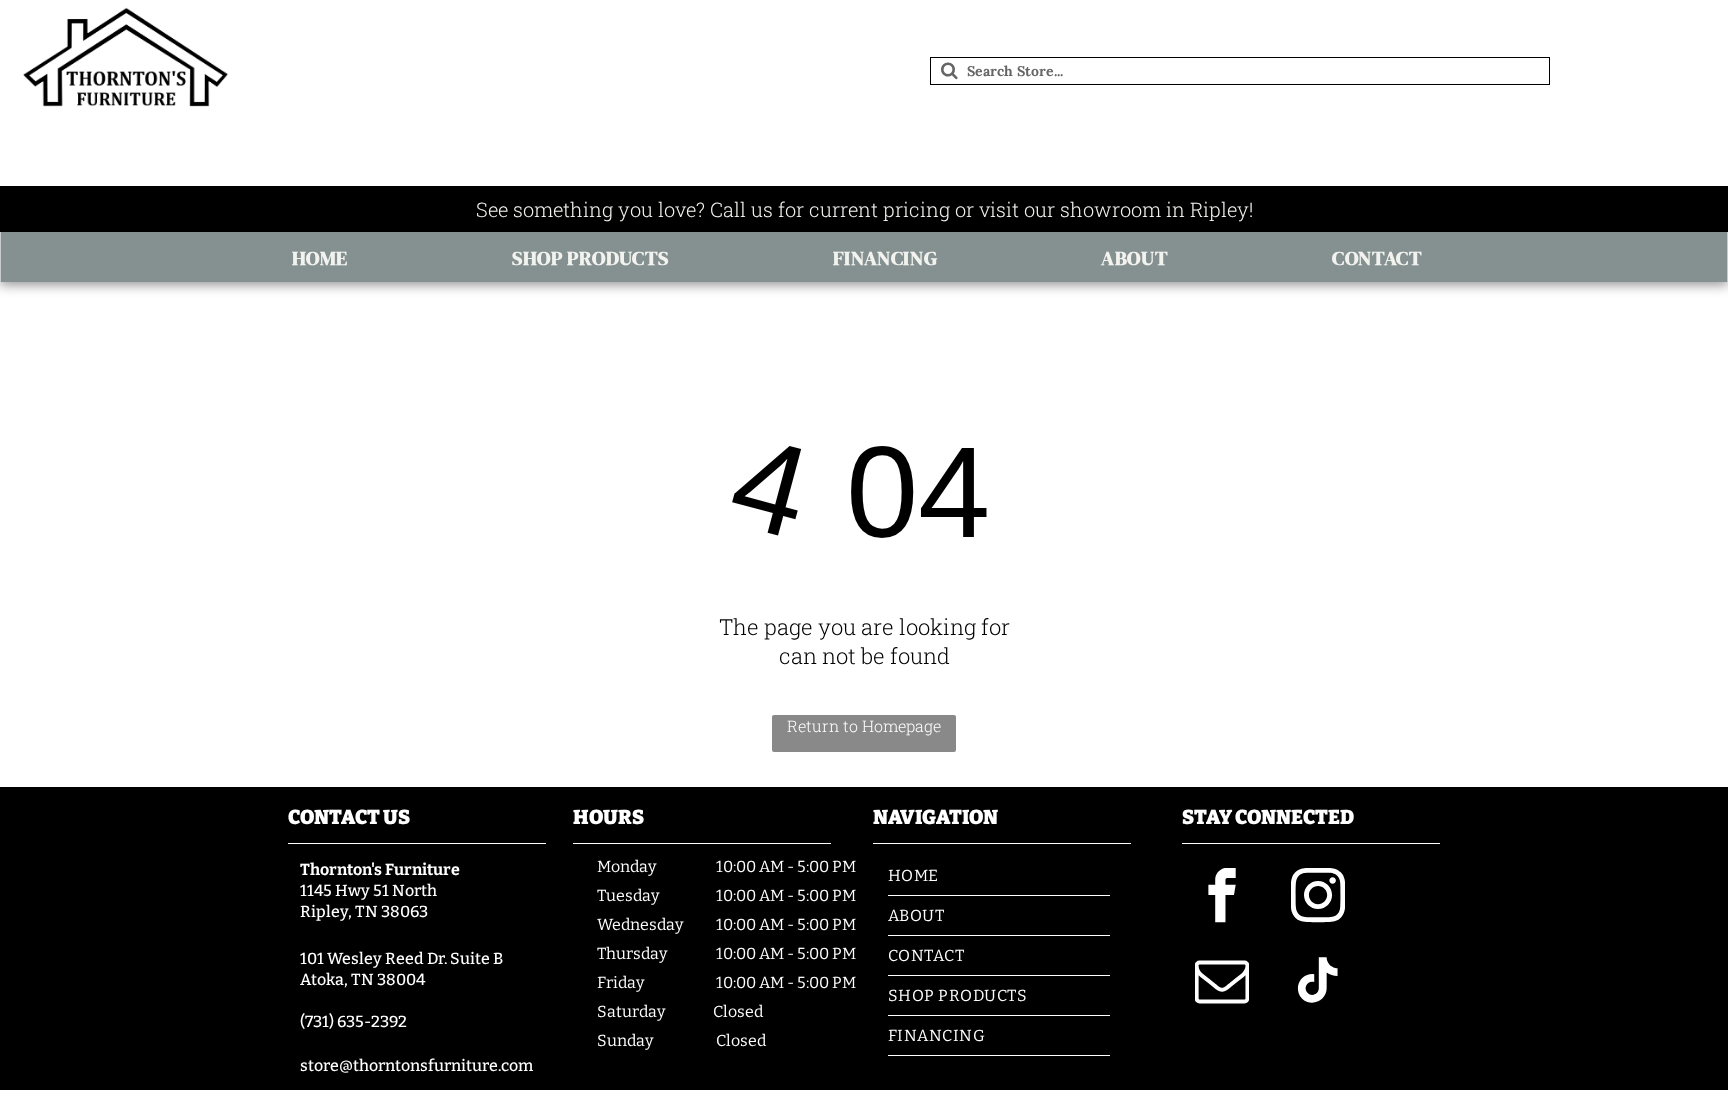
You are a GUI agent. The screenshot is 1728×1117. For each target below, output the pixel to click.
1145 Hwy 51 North (368, 890)
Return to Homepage (864, 725)
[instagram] (1318, 898)
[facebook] (1222, 898)
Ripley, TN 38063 (364, 911)
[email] (1222, 983)
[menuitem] (327, 258)
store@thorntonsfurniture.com (416, 1065)
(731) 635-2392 (353, 1021)
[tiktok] (1318, 983)
